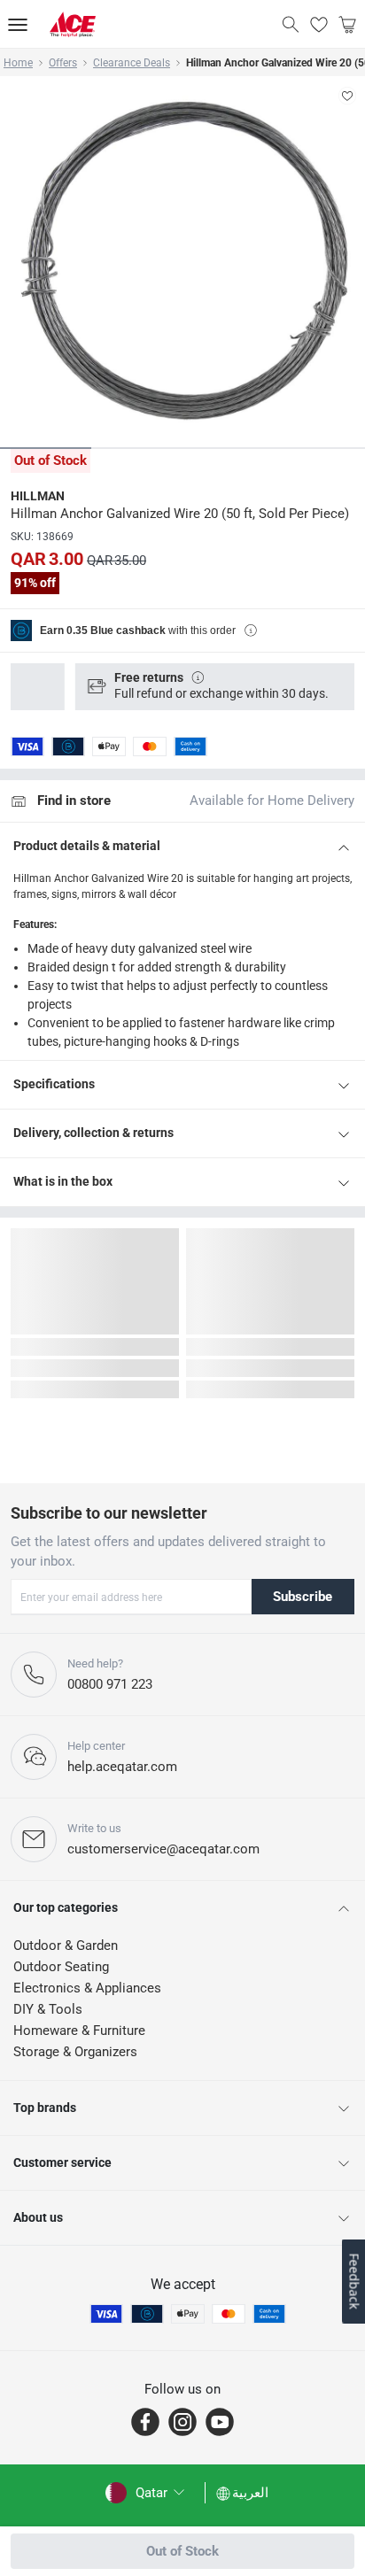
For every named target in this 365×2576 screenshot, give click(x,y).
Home (18, 63)
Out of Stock (182, 2551)
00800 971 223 (110, 1684)
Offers (63, 63)
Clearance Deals (132, 63)
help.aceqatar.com (122, 1767)
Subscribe (303, 1597)
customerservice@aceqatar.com (163, 1849)
